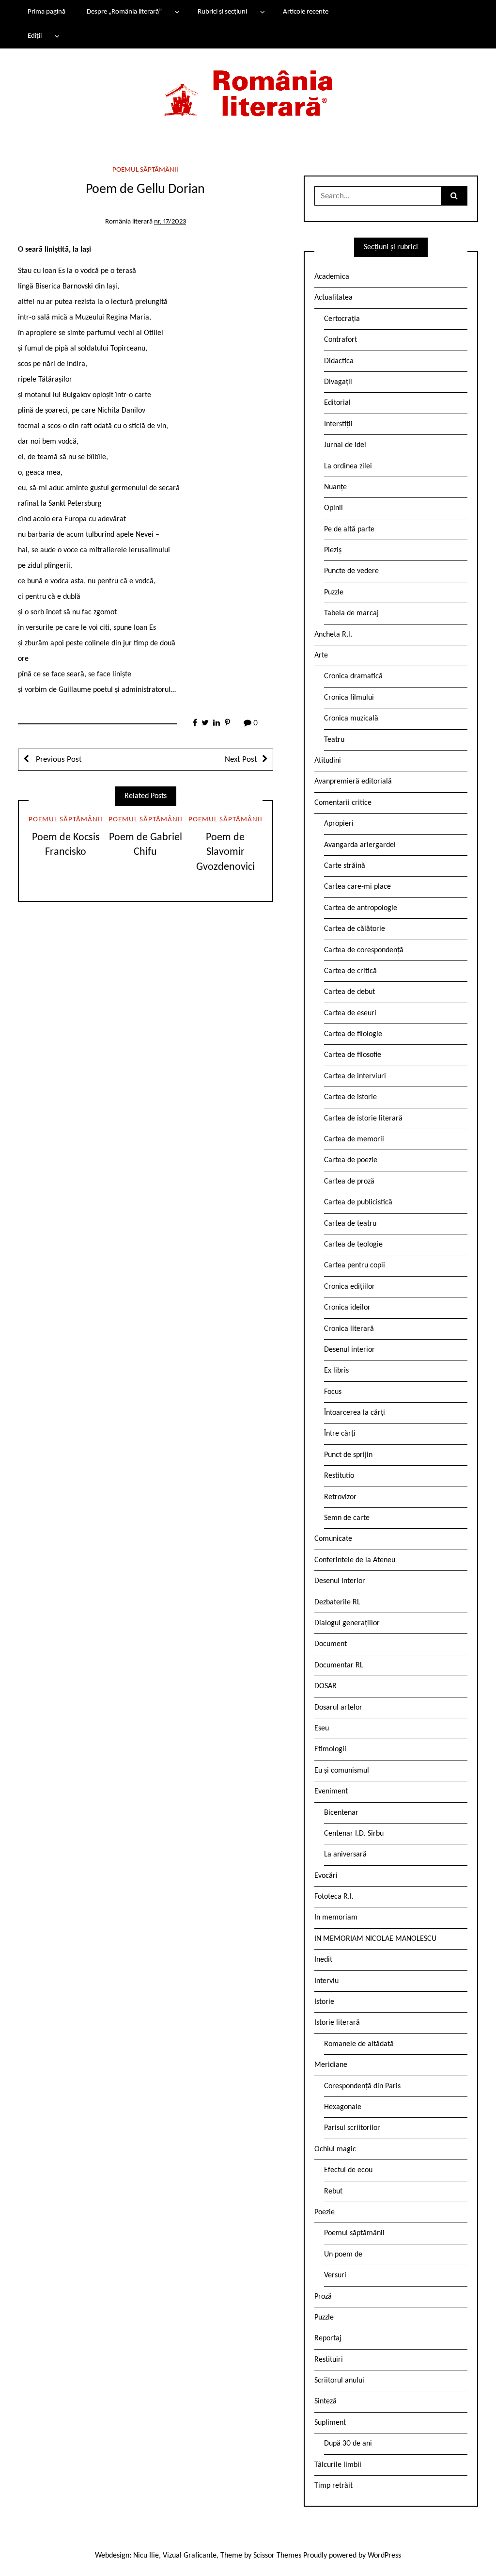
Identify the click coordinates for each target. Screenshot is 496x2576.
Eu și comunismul (342, 1771)
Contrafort (341, 340)
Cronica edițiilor (349, 1287)
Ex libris (336, 1371)
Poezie (325, 2212)
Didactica (339, 361)
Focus (333, 1392)
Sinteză (325, 2401)
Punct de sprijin (348, 1455)
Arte (321, 656)
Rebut (333, 2192)
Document (331, 1644)
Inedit (323, 1960)
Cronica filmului (349, 698)
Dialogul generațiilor (347, 1623)
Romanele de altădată (359, 2044)
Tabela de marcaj (351, 613)
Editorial (337, 403)
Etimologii (330, 1749)
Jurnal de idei (345, 445)
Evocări (326, 1876)
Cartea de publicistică (358, 1202)
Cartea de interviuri (355, 1076)
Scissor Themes (277, 2556)
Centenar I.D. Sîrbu (354, 1834)
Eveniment (331, 1792)
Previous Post (58, 760)
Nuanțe (335, 487)
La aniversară (345, 1855)
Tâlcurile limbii (338, 2465)
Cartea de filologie (353, 1034)
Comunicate (333, 1539)
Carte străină (345, 866)
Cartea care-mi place (357, 887)
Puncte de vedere (351, 571)
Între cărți (340, 1434)
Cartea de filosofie (353, 1055)
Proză (323, 2297)
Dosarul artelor (338, 1708)
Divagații (338, 382)
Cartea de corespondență (364, 950)
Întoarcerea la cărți (355, 1413)
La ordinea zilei (348, 466)
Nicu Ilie (146, 2556)
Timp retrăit (333, 2486)
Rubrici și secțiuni (222, 12)
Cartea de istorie (350, 1097)
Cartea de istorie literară (363, 1119)
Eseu (322, 1728)
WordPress (384, 2556)
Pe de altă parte (349, 529)
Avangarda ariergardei (360, 845)
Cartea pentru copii (355, 1265)
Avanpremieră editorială (353, 782)
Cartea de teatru (350, 1224)
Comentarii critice (343, 803)
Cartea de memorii (354, 1139)
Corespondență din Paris (362, 2086)
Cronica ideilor (347, 1308)
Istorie (324, 2002)
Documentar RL (339, 1665)
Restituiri (329, 2360)
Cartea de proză (349, 1182)
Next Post (241, 760)
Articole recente (306, 12)
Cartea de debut (349, 992)
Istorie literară (337, 2023)
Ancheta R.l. (333, 635)
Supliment (330, 2423)
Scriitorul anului (339, 2381)
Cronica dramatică (353, 676)
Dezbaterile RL (337, 1602)
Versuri (335, 2275)
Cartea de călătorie (355, 929)
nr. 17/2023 (170, 222)
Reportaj (328, 2338)
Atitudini (328, 761)
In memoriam (336, 1918)
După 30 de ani (348, 2444)
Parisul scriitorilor (352, 2128)
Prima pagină (46, 12)
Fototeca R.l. (334, 1897)
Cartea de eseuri (350, 1013)
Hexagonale (343, 2107)
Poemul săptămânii (145, 170)
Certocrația (342, 319)
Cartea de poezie (351, 1160)
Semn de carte (347, 1518)
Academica (332, 277)
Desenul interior (349, 1350)
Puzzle (334, 592)
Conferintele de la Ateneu (355, 1560)
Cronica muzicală (351, 719)
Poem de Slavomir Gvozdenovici (225, 853)
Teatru (334, 740)
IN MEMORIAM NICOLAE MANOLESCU (375, 1939)
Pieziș (333, 550)
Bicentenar (341, 1813)
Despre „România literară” (124, 12)
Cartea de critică (350, 971)
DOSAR (325, 1686)
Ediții (35, 36)
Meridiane (331, 2065)
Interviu (326, 1981)
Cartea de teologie (353, 1245)
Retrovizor (340, 1497)
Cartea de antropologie (361, 908)
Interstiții (338, 424)
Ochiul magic (335, 2149)
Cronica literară (349, 1329)
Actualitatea (333, 298)
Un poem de (343, 2255)
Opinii (333, 508)
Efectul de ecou (348, 2170)
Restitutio (339, 1476)
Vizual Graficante (190, 2556)
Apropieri (339, 824)
